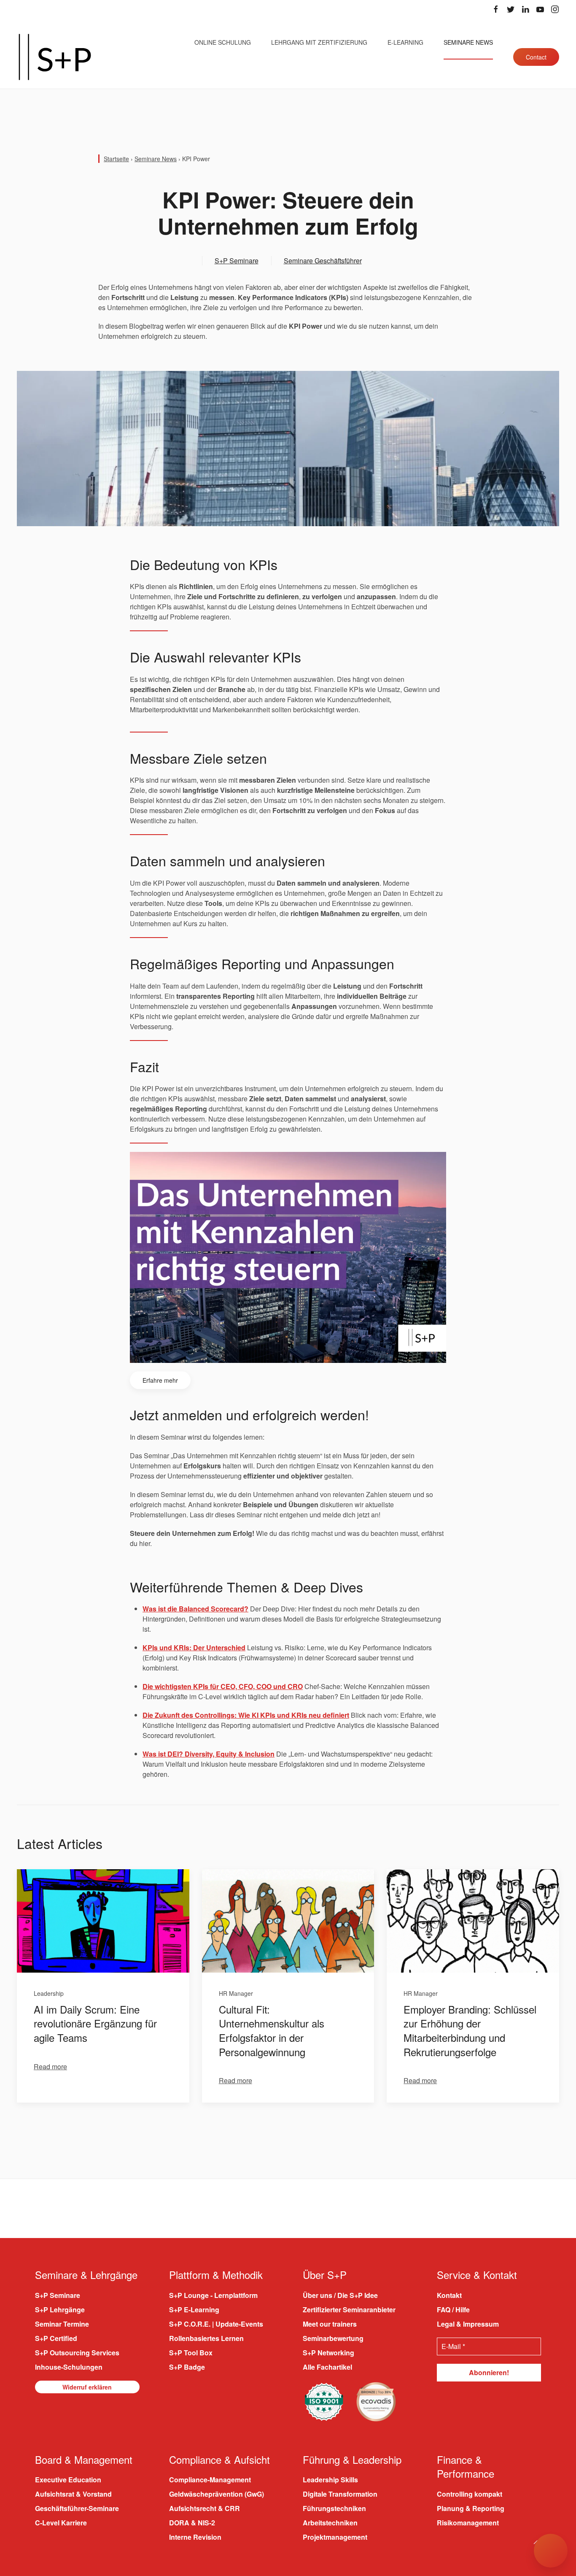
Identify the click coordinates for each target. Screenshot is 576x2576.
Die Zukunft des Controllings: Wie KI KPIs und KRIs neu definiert (246, 1715)
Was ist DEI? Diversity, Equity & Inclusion (209, 1754)
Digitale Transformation (340, 2494)
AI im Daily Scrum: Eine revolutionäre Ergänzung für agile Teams (95, 2023)
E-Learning (405, 42)
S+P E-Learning (194, 2310)
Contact (536, 57)
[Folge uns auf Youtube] (540, 9)
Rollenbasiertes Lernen (206, 2338)
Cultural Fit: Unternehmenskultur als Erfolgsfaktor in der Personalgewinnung (272, 2030)
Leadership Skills (330, 2480)
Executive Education (68, 2480)
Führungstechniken (334, 2508)
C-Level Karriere (61, 2523)
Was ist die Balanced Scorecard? (195, 1609)
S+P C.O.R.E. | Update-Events (216, 2324)
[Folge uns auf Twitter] (511, 9)
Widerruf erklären (87, 2387)
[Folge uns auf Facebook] (496, 9)
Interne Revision (195, 2537)
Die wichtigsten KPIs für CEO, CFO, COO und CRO (223, 1686)
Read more (50, 2066)
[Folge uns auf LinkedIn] (525, 9)
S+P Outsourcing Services (77, 2353)
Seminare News (468, 42)
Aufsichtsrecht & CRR (205, 2508)
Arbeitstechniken (330, 2523)
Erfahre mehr (160, 1380)
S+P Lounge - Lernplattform (213, 2295)
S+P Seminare (237, 261)
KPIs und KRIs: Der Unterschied (194, 1648)
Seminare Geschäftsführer (323, 261)
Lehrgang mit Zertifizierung (319, 42)
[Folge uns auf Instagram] (555, 9)
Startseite (116, 159)
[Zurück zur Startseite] (55, 57)
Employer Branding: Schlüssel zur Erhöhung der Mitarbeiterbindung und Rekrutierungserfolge (470, 2030)
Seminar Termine (62, 2324)
